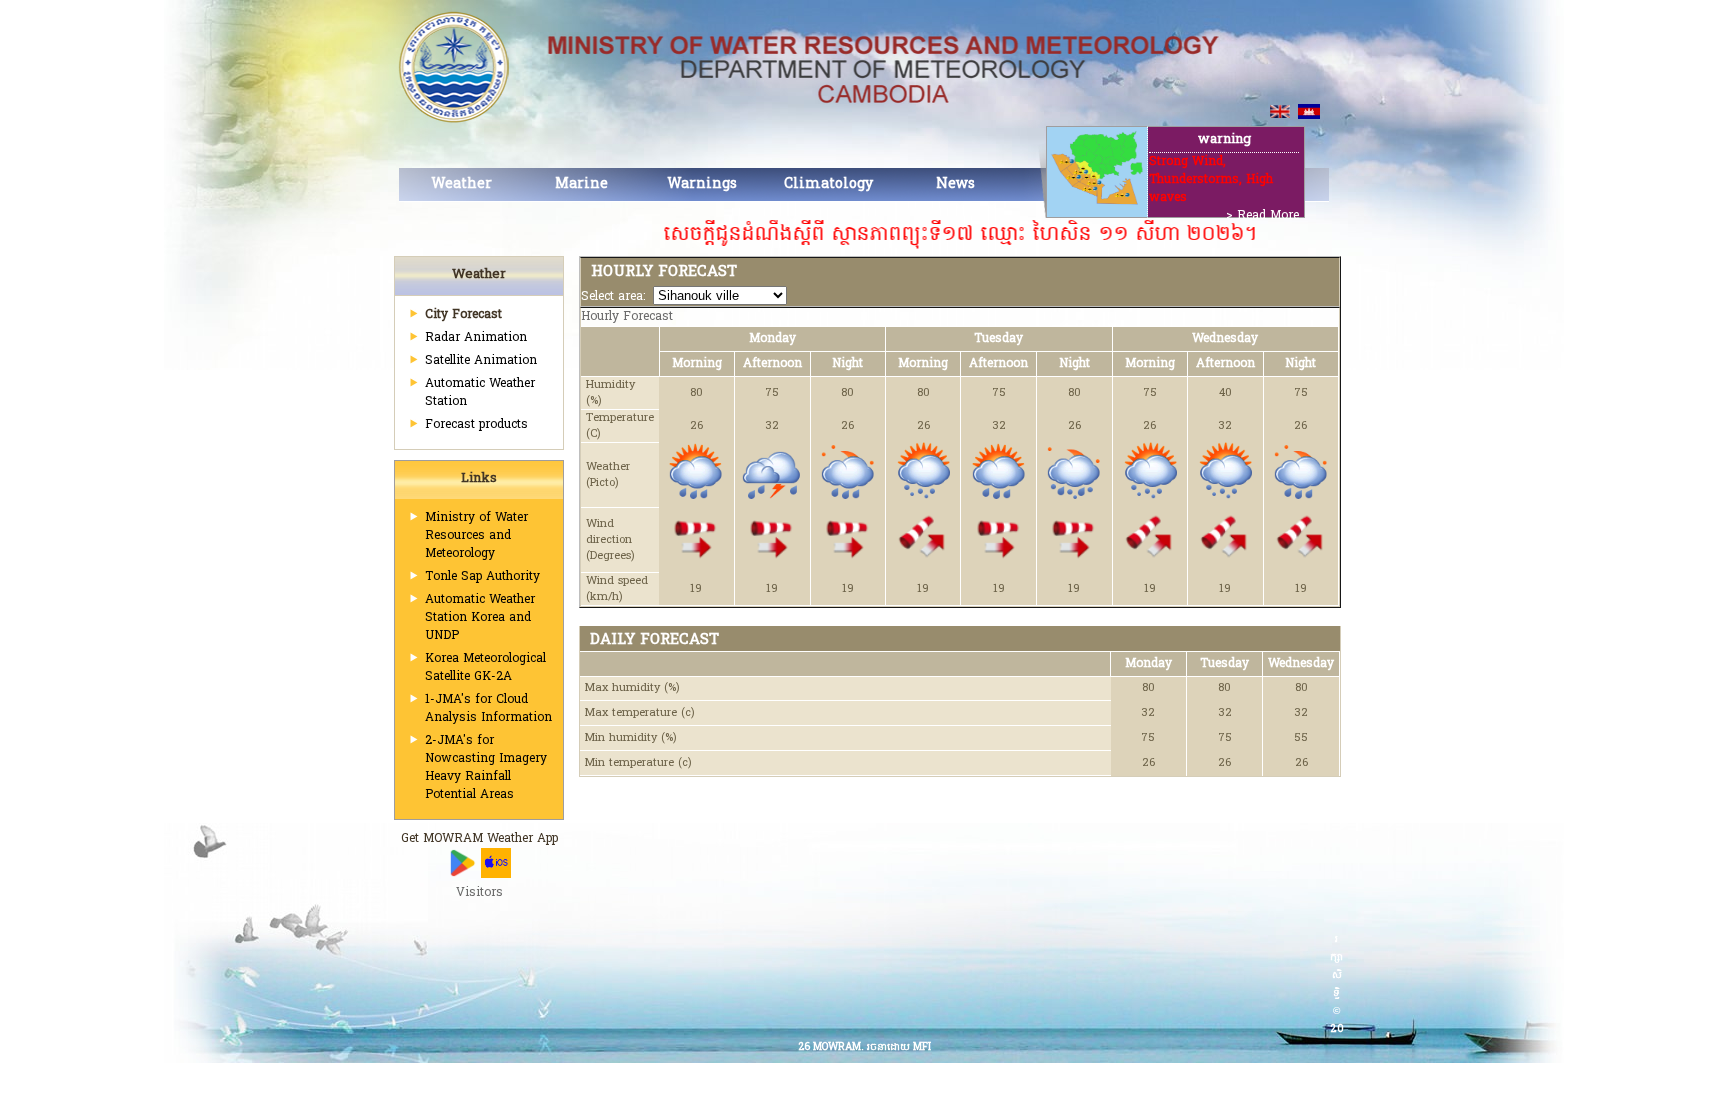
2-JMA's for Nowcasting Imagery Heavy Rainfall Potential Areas (486, 768)
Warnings (702, 184)
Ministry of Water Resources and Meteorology (476, 536)
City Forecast (463, 315)
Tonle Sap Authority (482, 577)
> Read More (1262, 216)
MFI (922, 1047)
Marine (581, 184)
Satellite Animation (481, 361)
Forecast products (476, 425)
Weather (461, 184)
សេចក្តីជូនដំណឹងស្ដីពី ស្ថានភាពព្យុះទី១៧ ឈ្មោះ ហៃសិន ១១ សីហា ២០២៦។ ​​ (921, 235)
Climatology (828, 184)
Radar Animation (476, 338)
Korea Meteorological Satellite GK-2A (485, 668)
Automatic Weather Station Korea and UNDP (480, 618)
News (955, 184)
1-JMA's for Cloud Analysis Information (488, 709)
